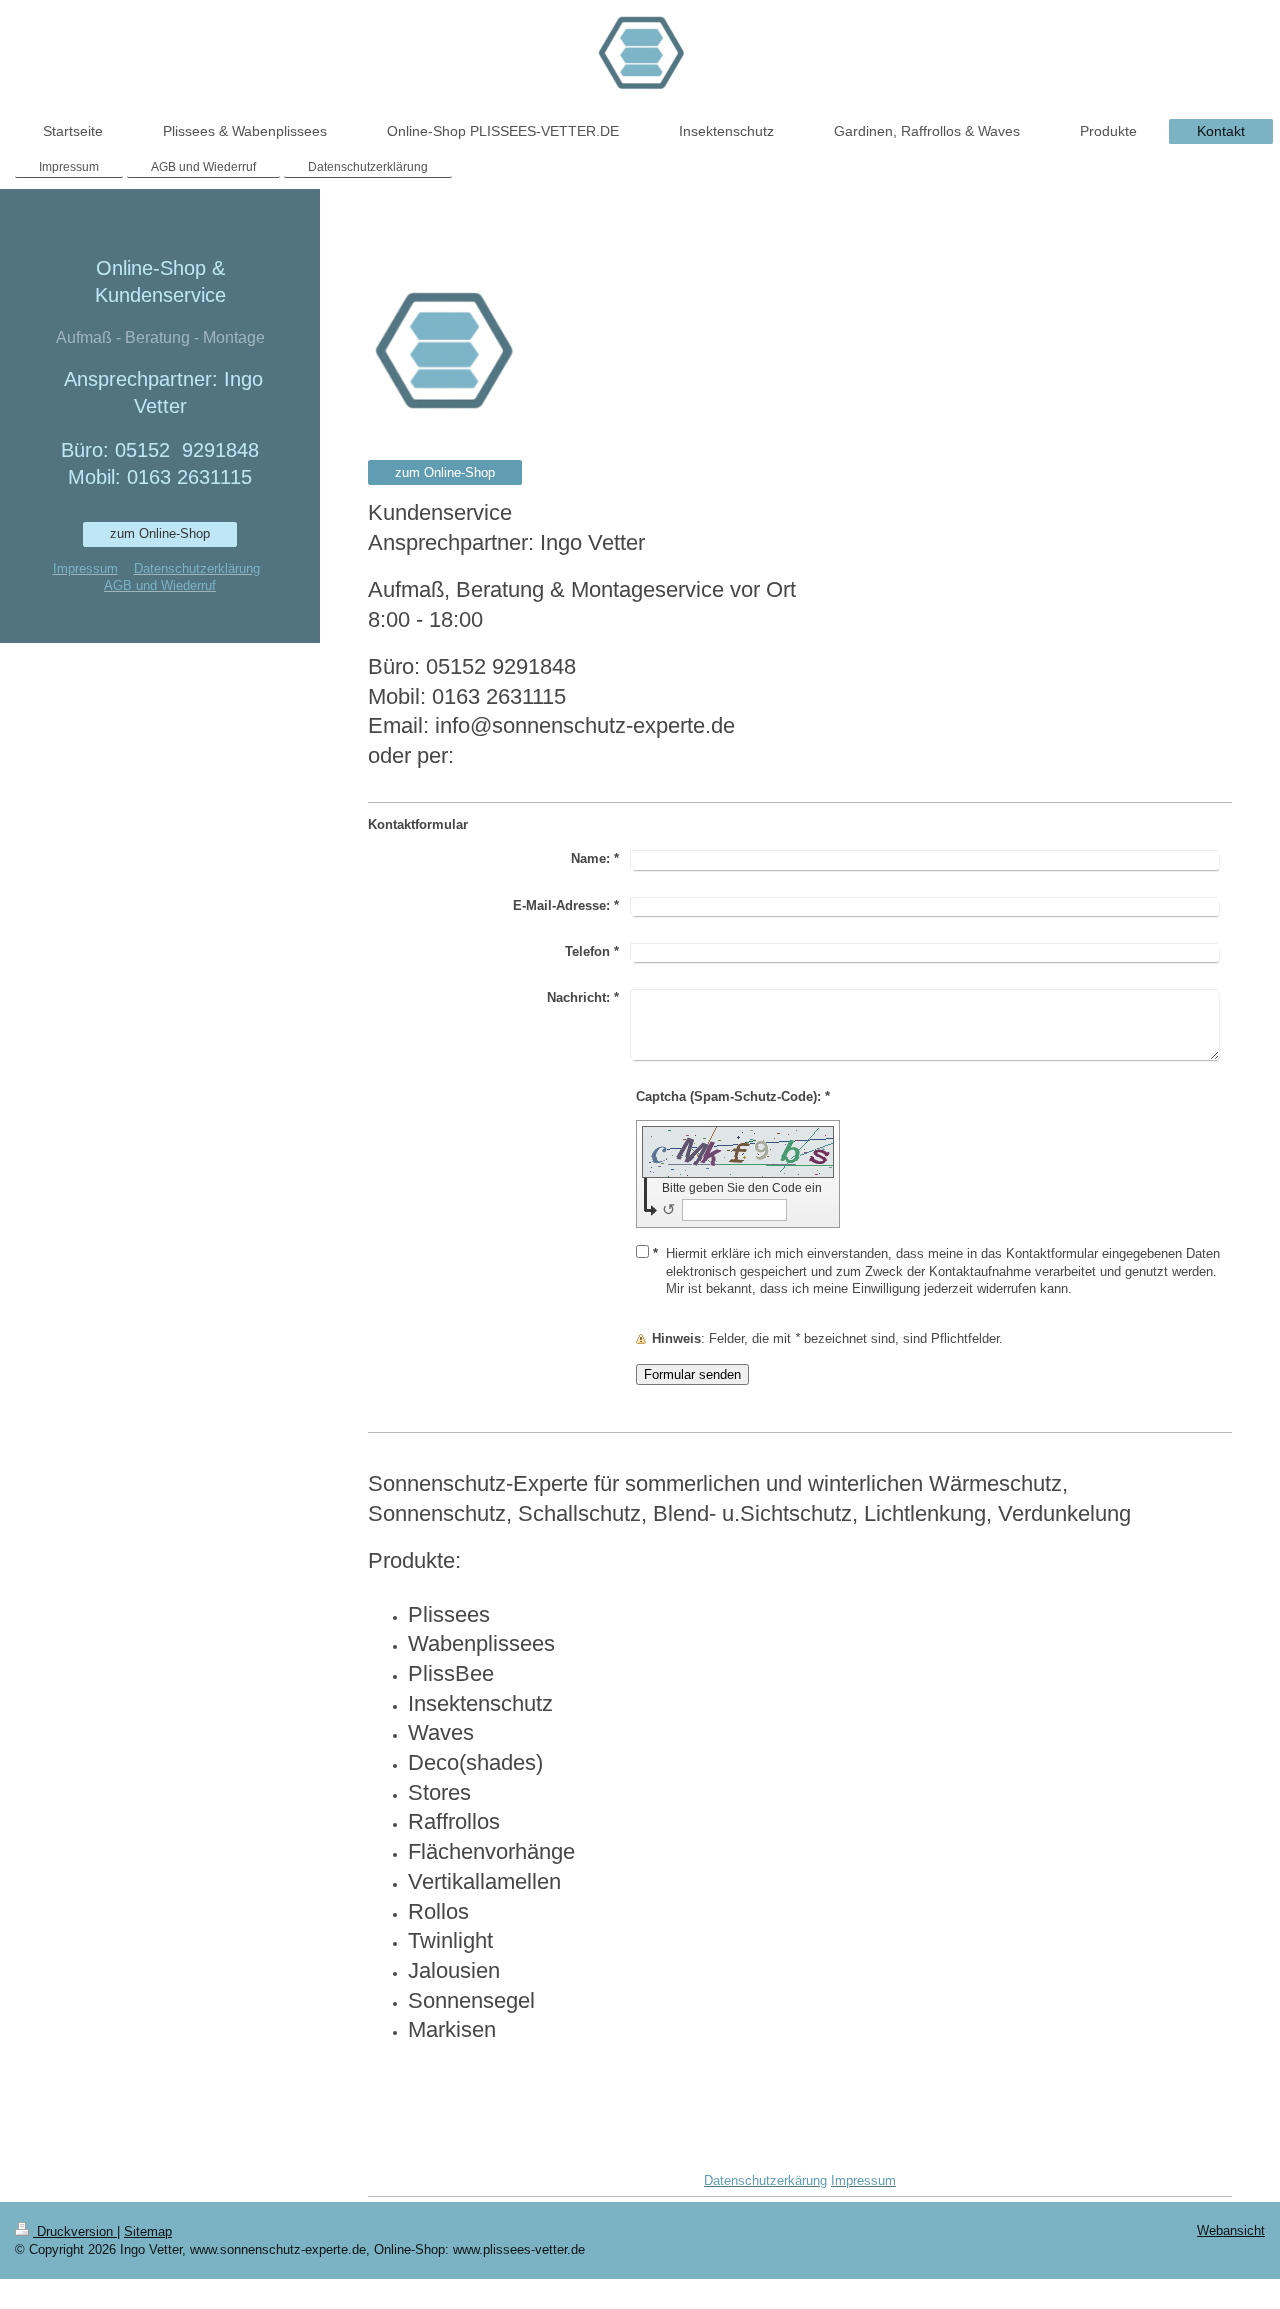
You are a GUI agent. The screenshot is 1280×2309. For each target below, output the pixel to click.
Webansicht (1231, 2230)
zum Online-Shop (445, 472)
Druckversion (75, 2231)
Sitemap (148, 2231)
